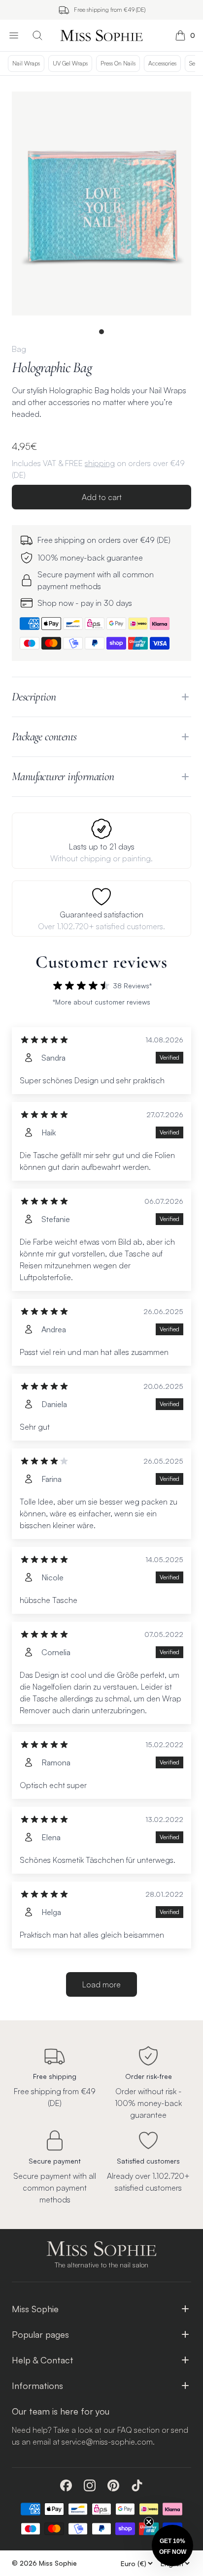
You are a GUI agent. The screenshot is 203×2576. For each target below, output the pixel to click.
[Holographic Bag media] (101, 204)
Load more (101, 1984)
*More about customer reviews (101, 1002)
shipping (100, 463)
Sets (194, 63)
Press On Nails (118, 63)
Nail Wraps (26, 63)
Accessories (162, 63)
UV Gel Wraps (70, 63)
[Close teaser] (149, 2522)
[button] (172, 2545)
